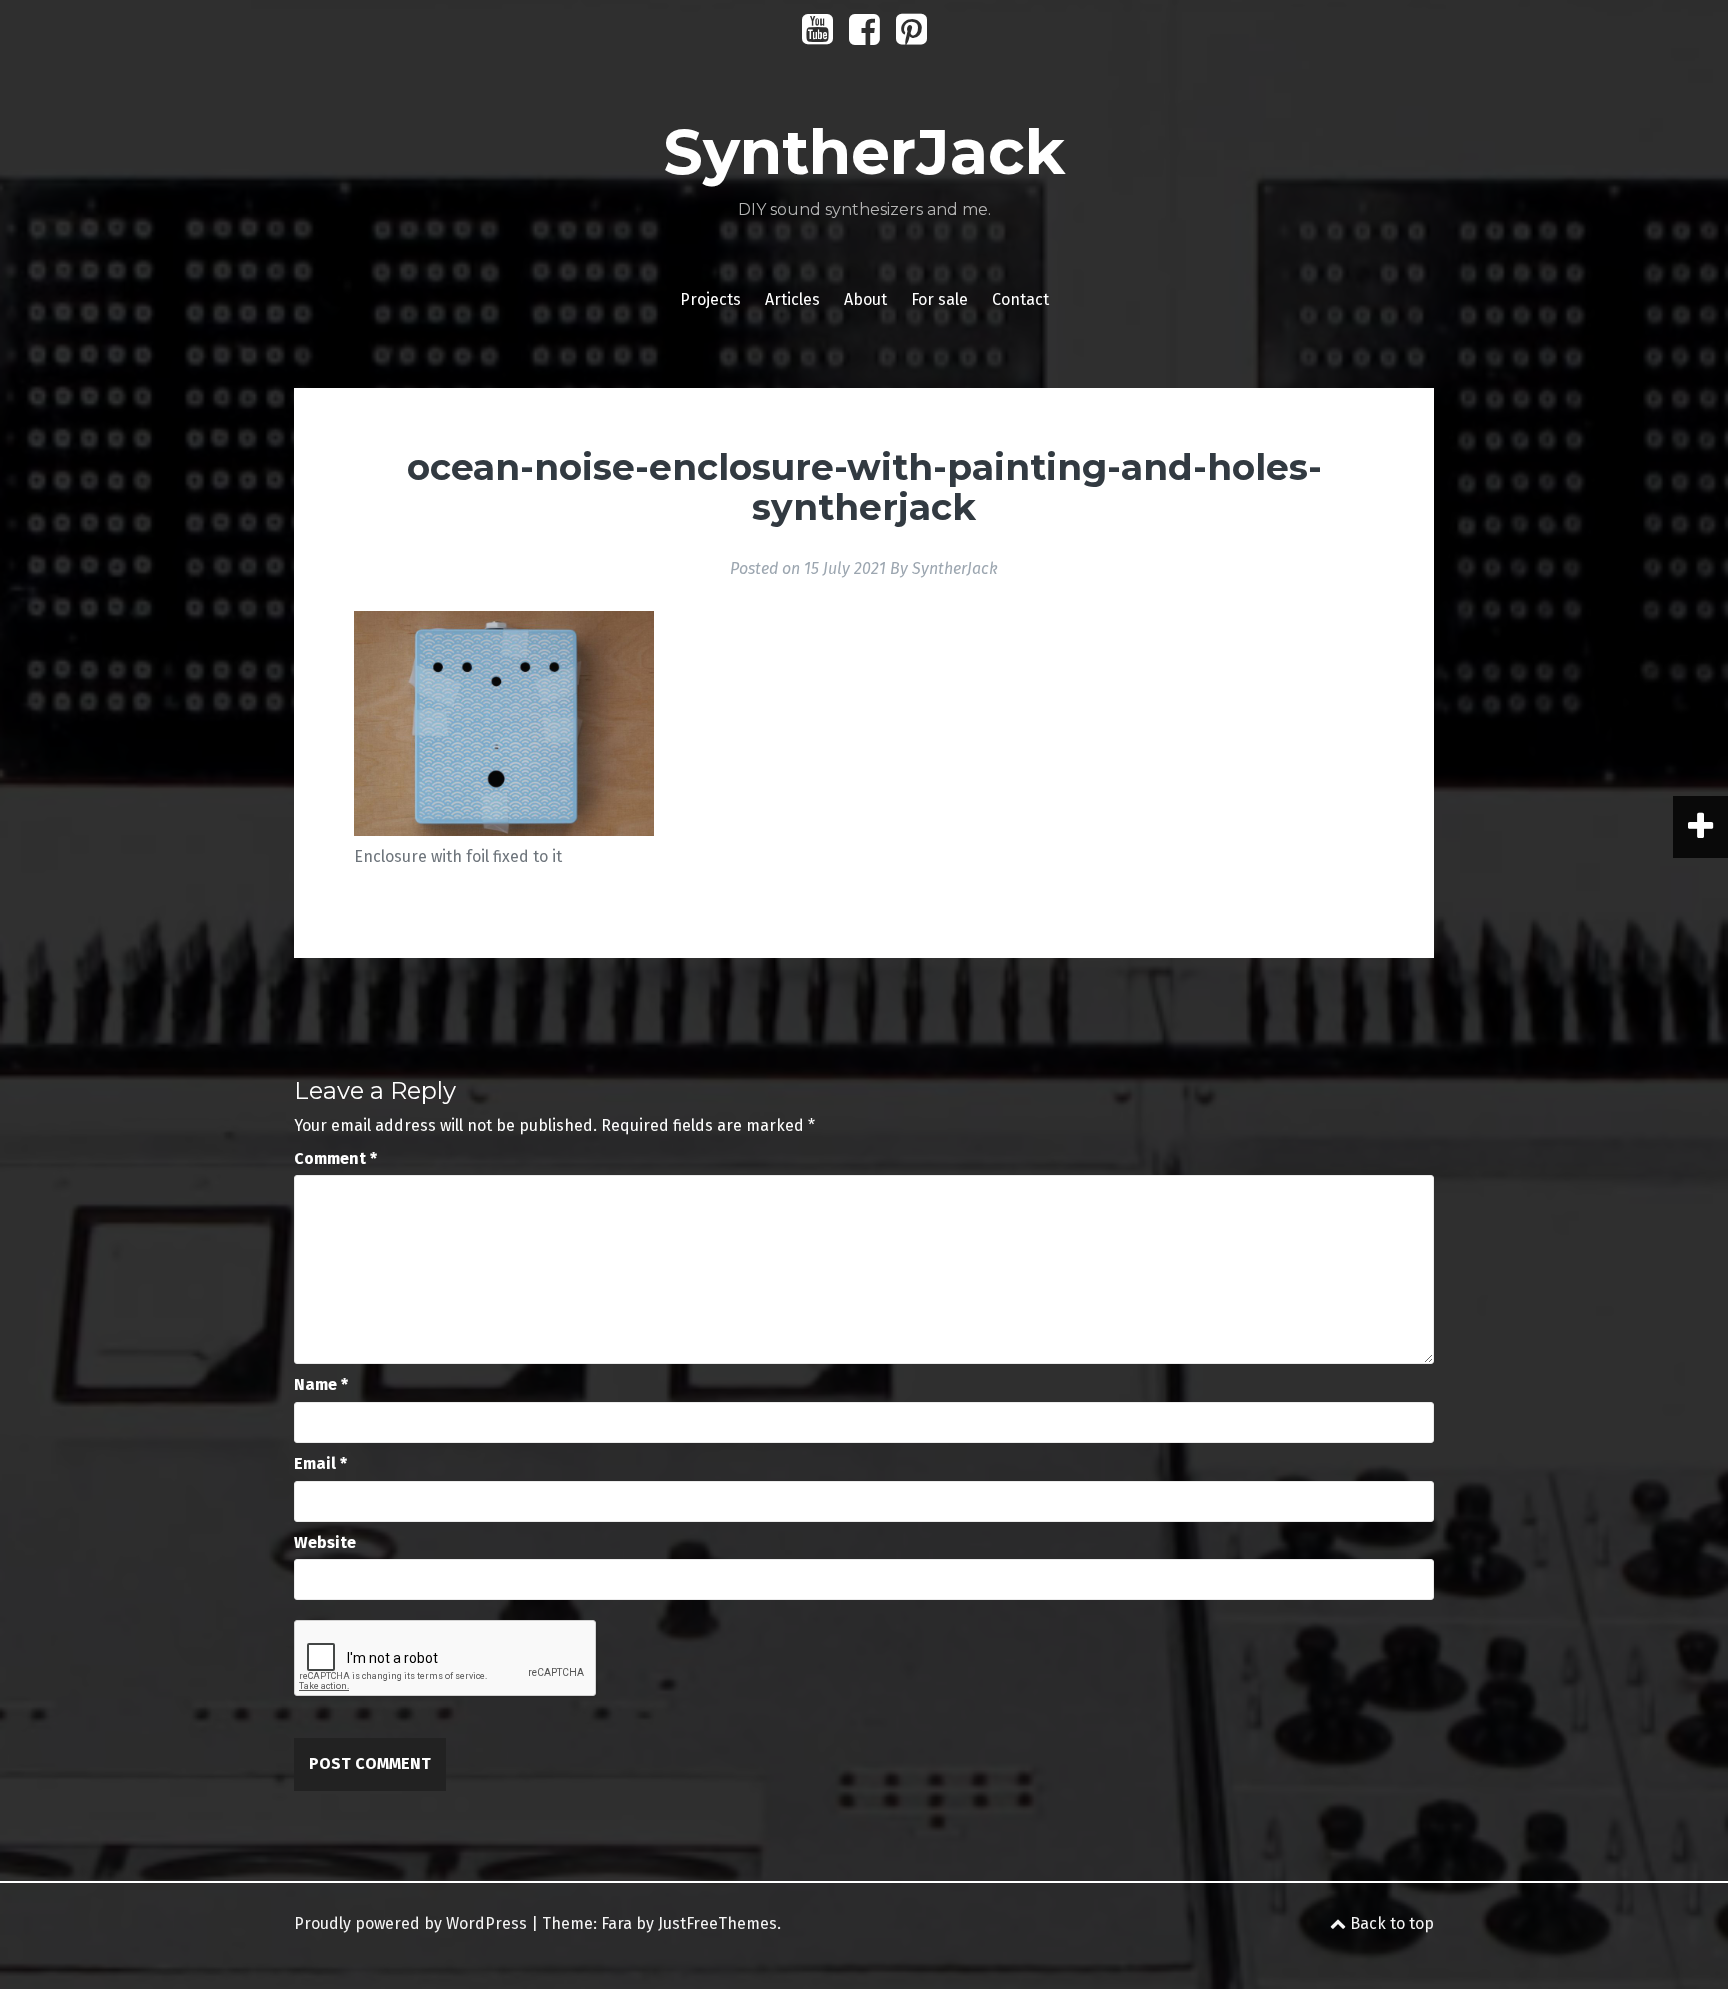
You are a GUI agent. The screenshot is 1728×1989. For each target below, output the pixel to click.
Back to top (1390, 1923)
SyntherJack (864, 152)
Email (320, 1463)
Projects (710, 299)
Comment (335, 1158)
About (865, 299)
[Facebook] (864, 36)
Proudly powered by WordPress (410, 1923)
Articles (792, 299)
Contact (1020, 299)
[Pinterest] (911, 36)
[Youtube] (817, 36)
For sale (939, 299)
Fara (616, 1923)
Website (325, 1542)
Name (321, 1384)
